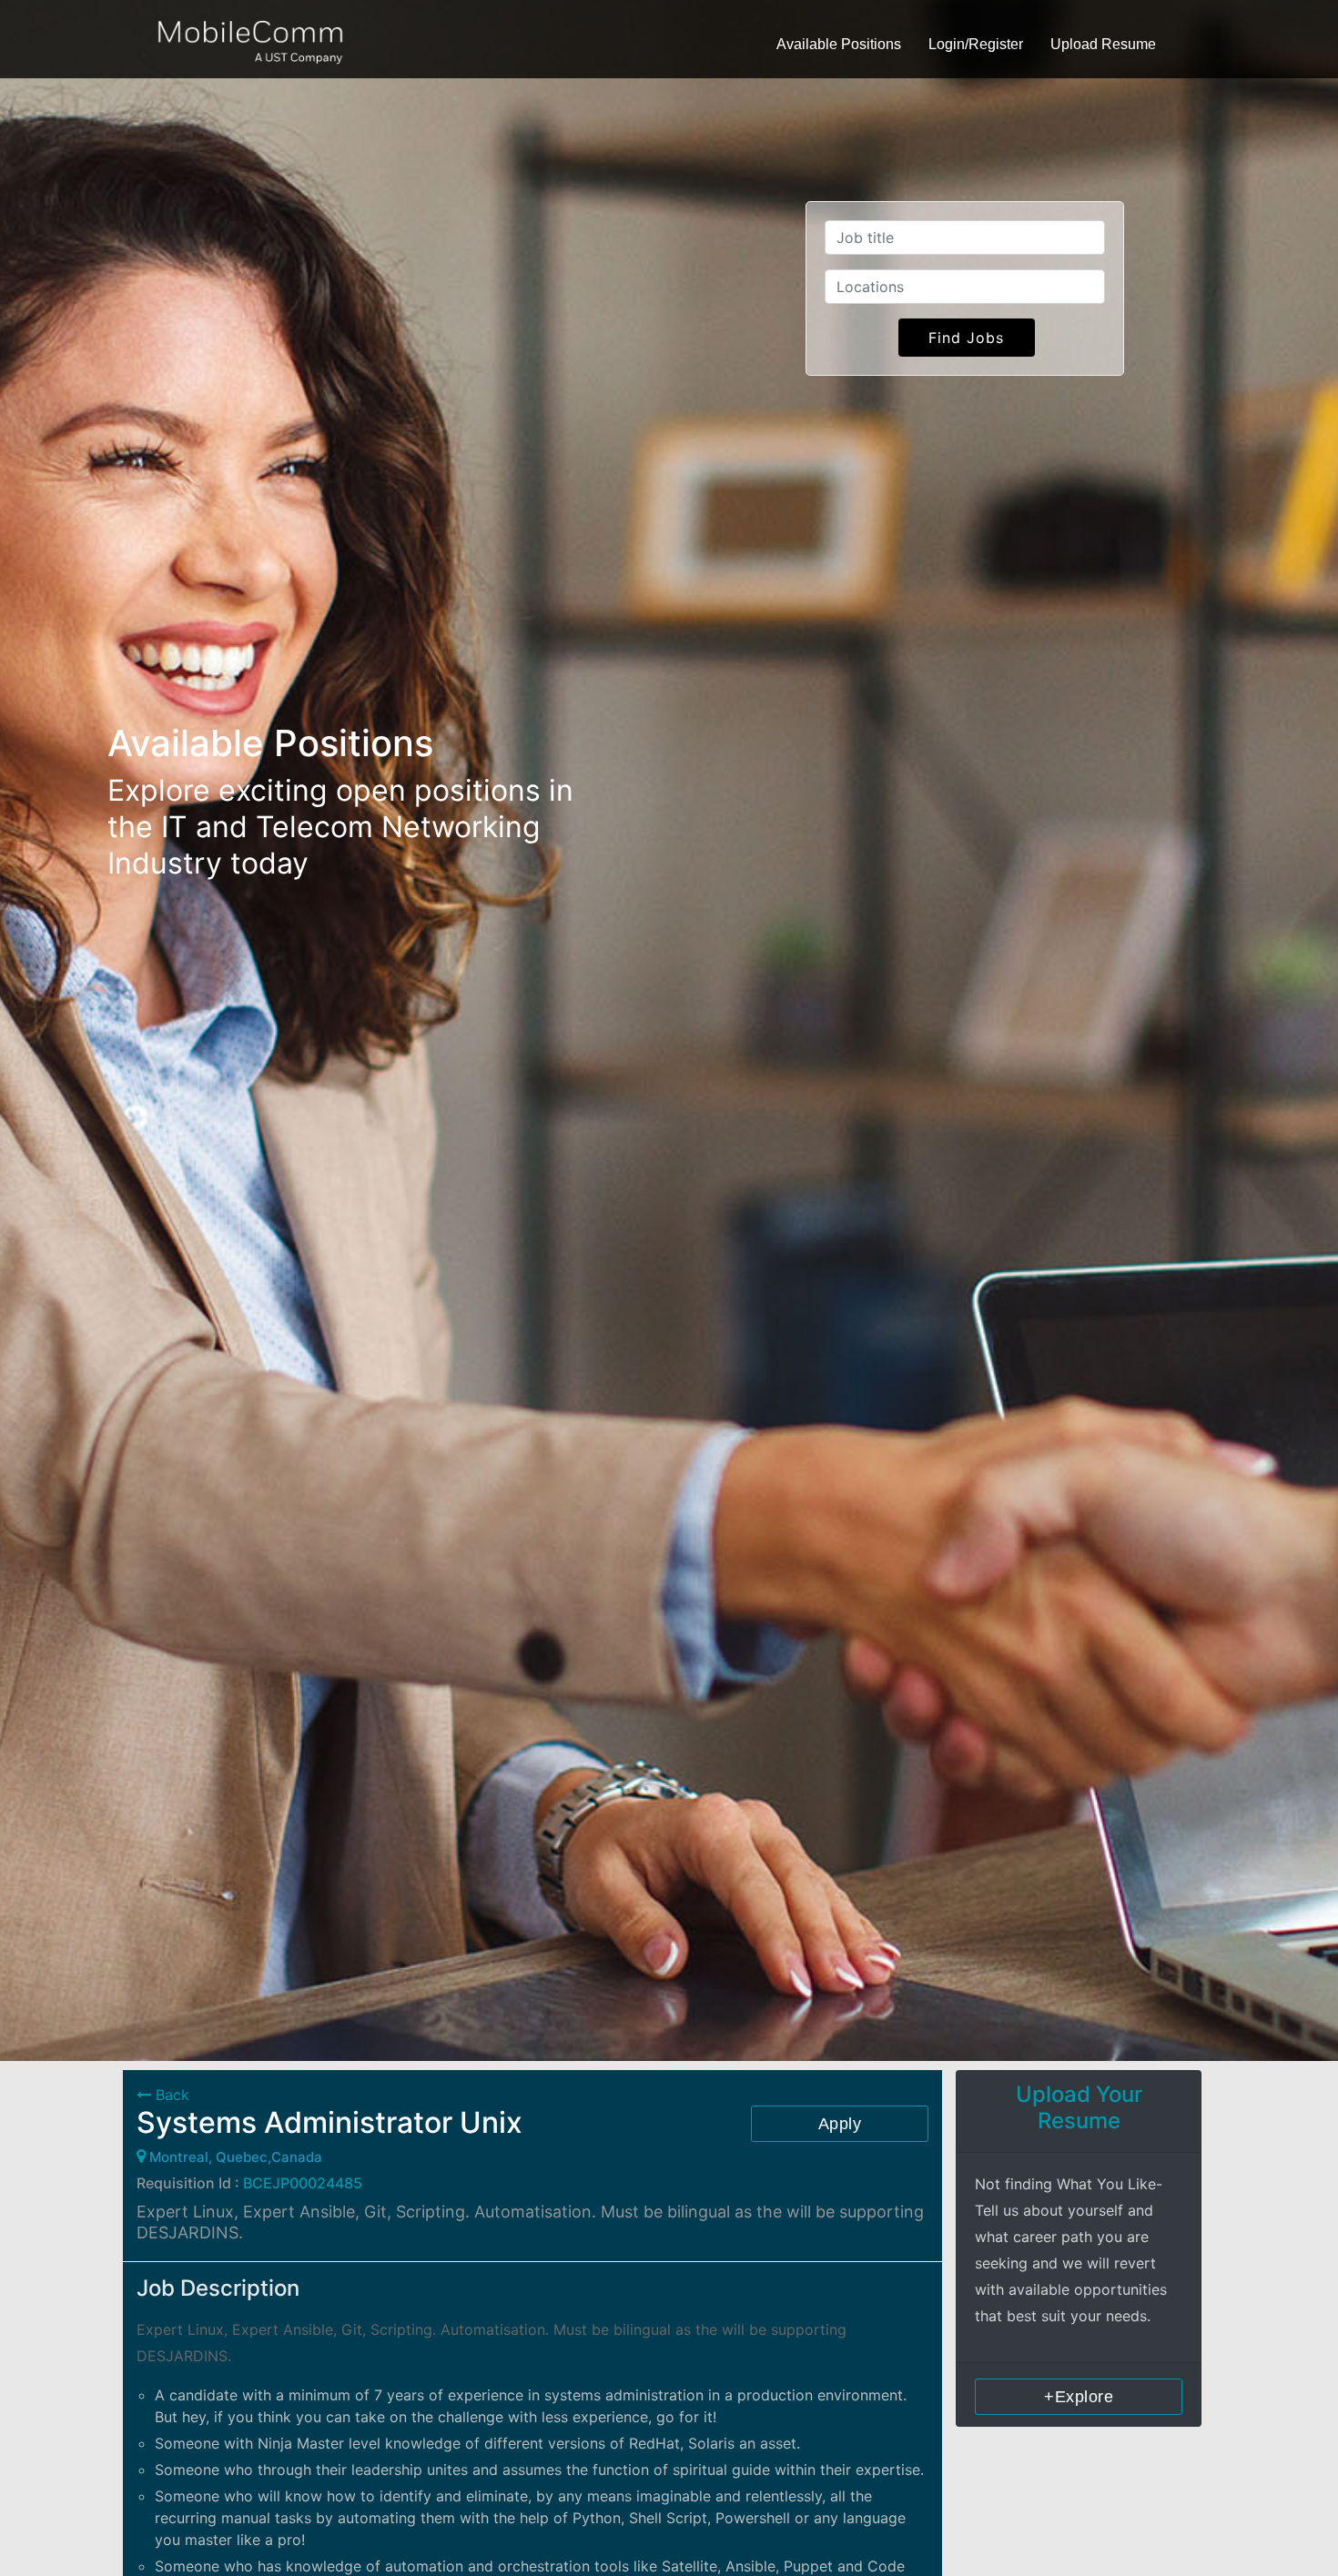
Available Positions (839, 44)
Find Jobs (966, 338)
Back (170, 2095)
